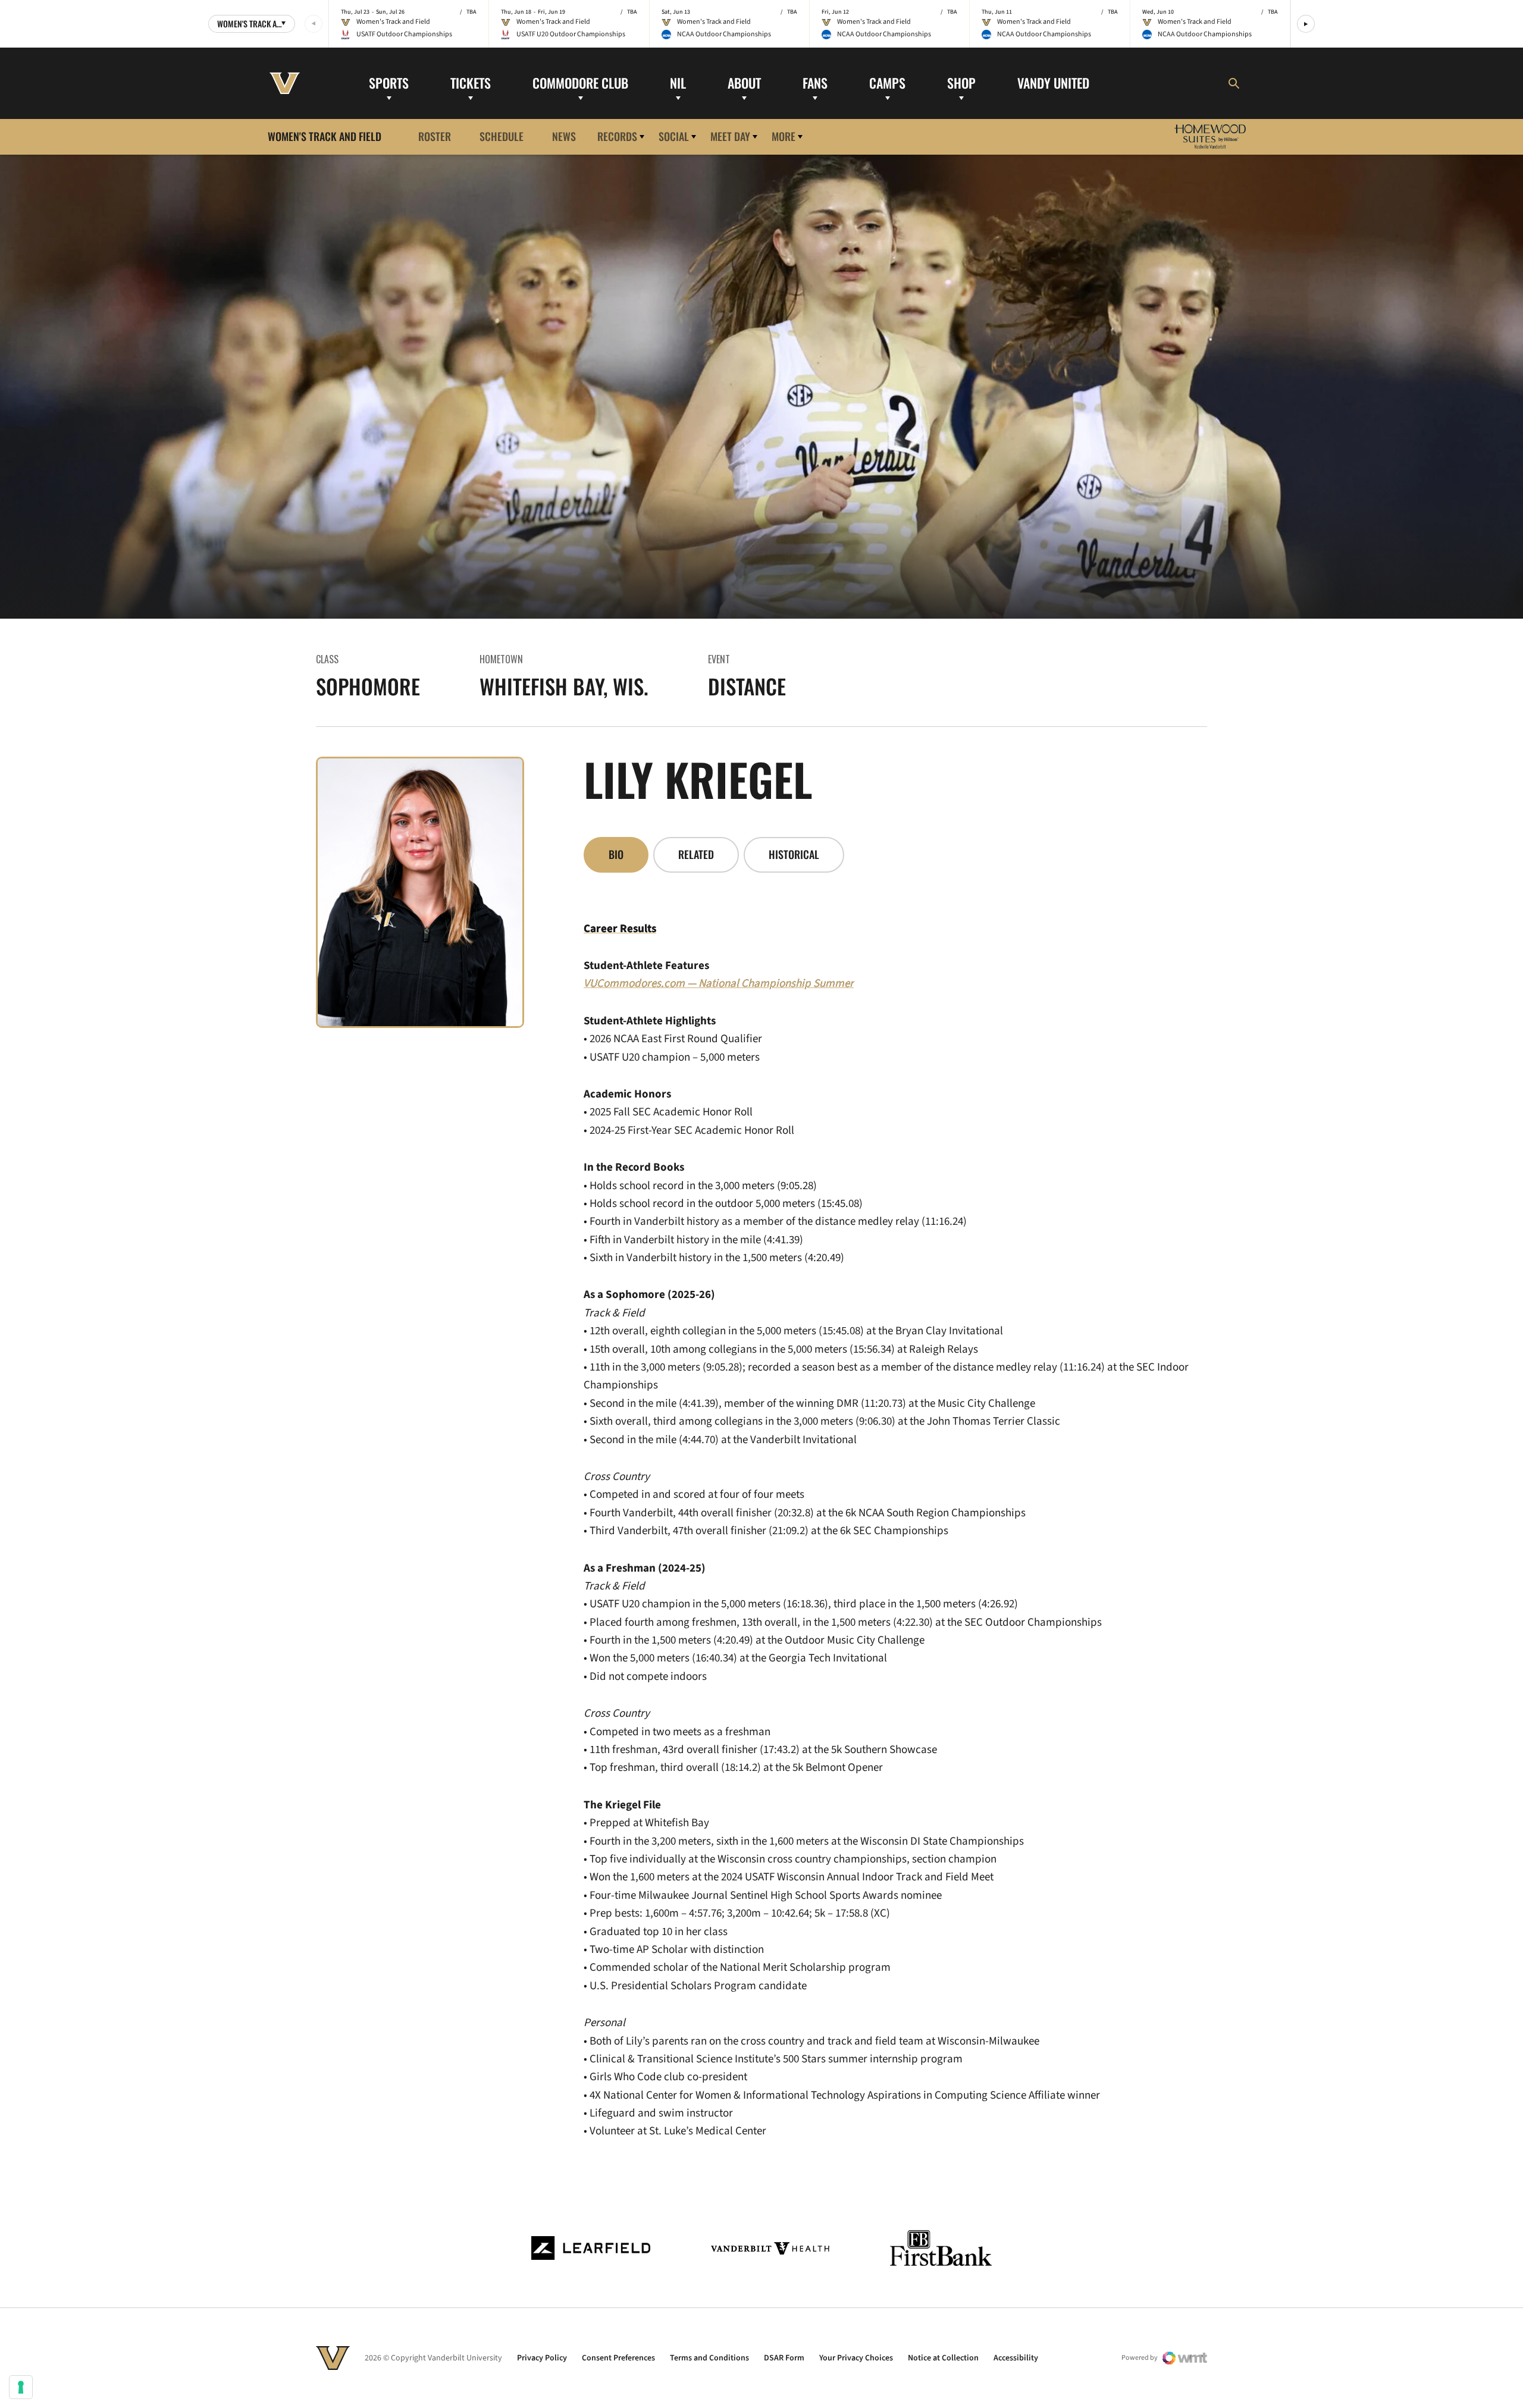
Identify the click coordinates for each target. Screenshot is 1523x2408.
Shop (961, 83)
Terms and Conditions (709, 2358)
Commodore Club (580, 83)
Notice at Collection (943, 2358)
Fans (815, 83)
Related (696, 854)
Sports (389, 83)
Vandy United (1053, 83)
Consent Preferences (618, 2358)
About (744, 83)
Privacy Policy (542, 2358)
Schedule (502, 136)
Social (674, 136)
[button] (1306, 24)
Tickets (471, 83)
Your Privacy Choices (856, 2358)
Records (617, 136)
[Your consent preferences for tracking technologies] (21, 2387)
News (564, 136)
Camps (887, 83)
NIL (678, 83)
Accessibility (1016, 2358)
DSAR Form (784, 2358)
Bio (616, 854)
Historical (794, 854)
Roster (435, 136)
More (784, 136)
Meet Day (730, 136)
